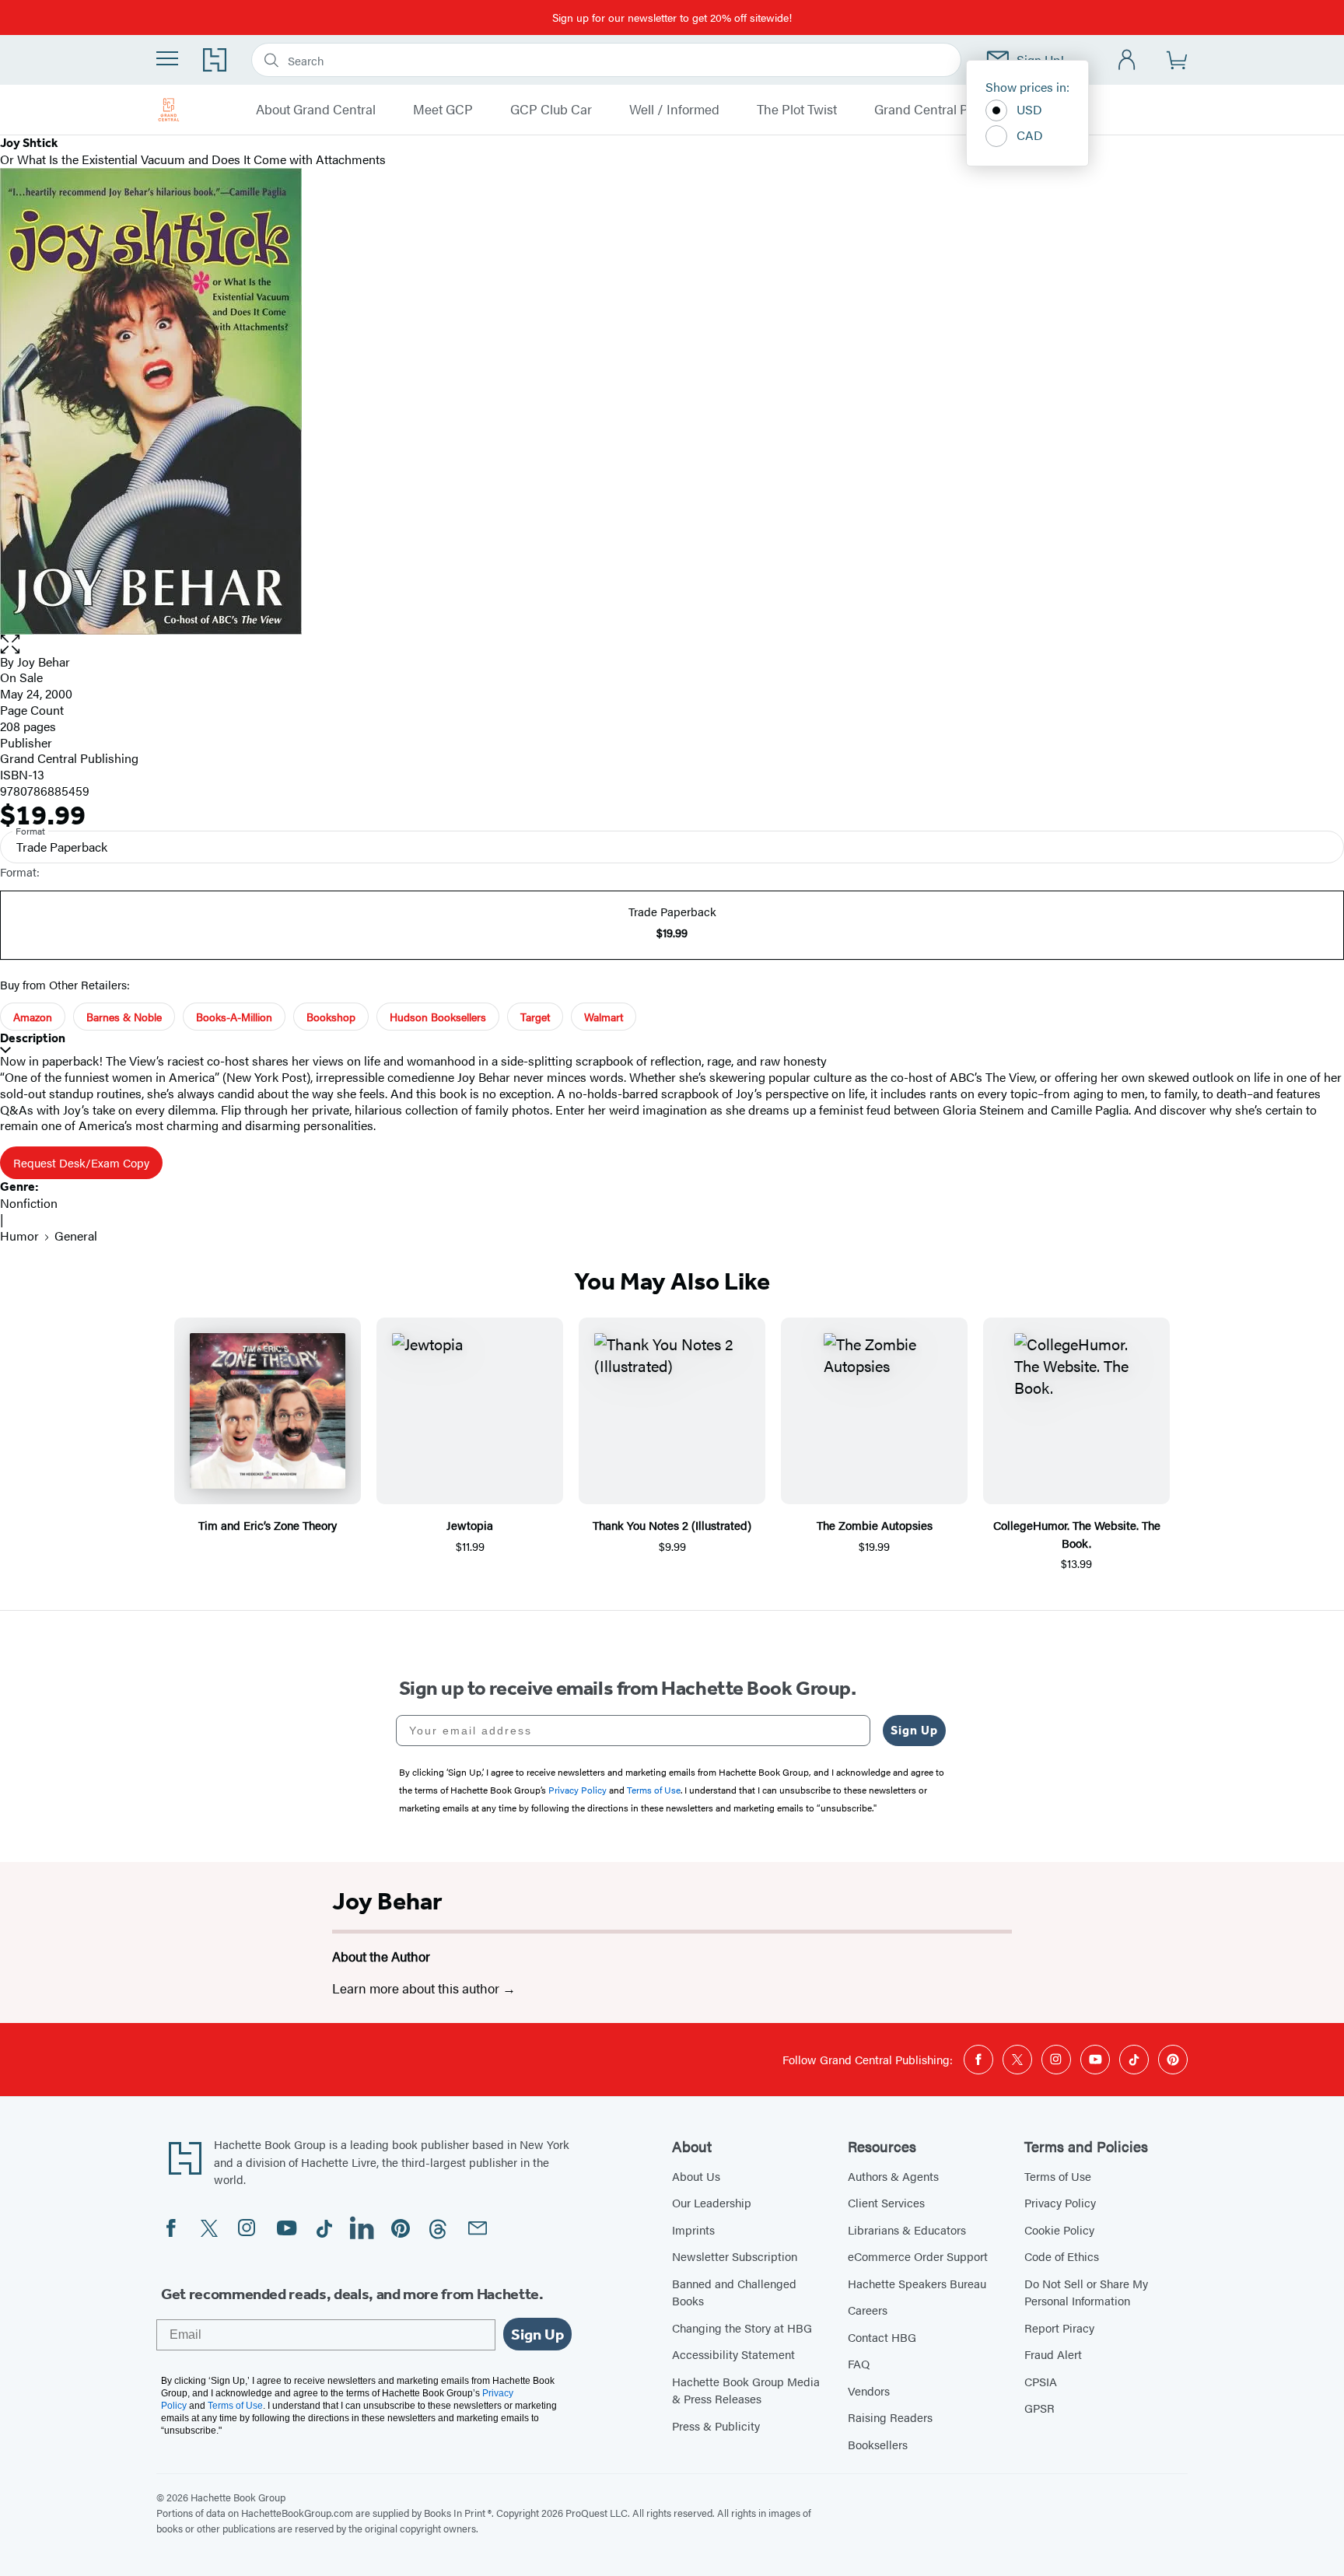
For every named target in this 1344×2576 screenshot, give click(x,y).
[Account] (1127, 60)
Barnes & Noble (124, 1017)
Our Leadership (712, 2202)
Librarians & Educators (907, 2229)
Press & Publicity (716, 2425)
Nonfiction (29, 1203)
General (76, 1235)
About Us (696, 2176)
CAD (1030, 135)
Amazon (33, 1017)
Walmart (604, 1017)
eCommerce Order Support (918, 2256)
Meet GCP (443, 110)
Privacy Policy (1060, 2202)
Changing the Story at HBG (742, 2327)
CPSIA (1041, 2381)
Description (33, 1038)
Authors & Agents (893, 2176)
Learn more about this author (417, 1988)
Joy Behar (387, 1901)
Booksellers (878, 2444)
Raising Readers (890, 2417)
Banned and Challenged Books (734, 2292)
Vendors (869, 2390)
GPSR (1039, 2408)
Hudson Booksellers (438, 1017)
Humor (19, 1235)
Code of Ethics (1062, 2256)
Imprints (693, 2229)
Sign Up (914, 1730)
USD (1029, 109)
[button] (672, 644)
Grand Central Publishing (948, 110)
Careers (868, 2310)
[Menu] (167, 58)
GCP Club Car (551, 110)
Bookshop (331, 1017)
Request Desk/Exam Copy (81, 1162)
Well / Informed (674, 110)
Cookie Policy (1059, 2229)
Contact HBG (882, 2337)
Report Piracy (1059, 2327)
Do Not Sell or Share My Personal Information (1086, 2292)
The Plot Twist (797, 110)
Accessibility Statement (733, 2354)
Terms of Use (1058, 2176)
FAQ (859, 2363)
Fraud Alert (1053, 2354)
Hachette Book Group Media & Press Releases (746, 2390)
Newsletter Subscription (735, 2256)
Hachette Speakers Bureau (917, 2283)
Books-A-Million (234, 1017)
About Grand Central (316, 110)
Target (535, 1017)
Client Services (886, 2202)
